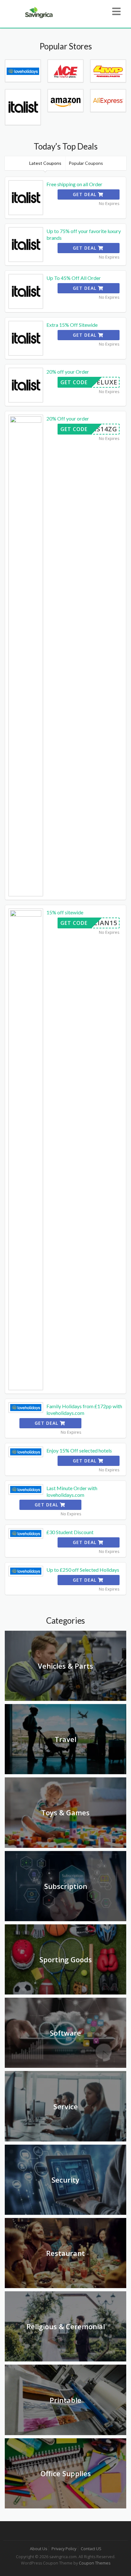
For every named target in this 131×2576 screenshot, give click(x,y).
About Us (38, 2549)
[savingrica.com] (38, 12)
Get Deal (85, 194)
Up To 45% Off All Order (74, 278)
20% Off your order (68, 418)
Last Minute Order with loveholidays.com (72, 1491)
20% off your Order (68, 372)
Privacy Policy (64, 2549)
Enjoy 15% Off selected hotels (79, 1450)
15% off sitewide (65, 912)
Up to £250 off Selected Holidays (83, 1570)
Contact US (91, 2549)
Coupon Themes (95, 2563)
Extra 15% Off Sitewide (72, 325)
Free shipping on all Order (74, 184)
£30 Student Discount (70, 1532)
